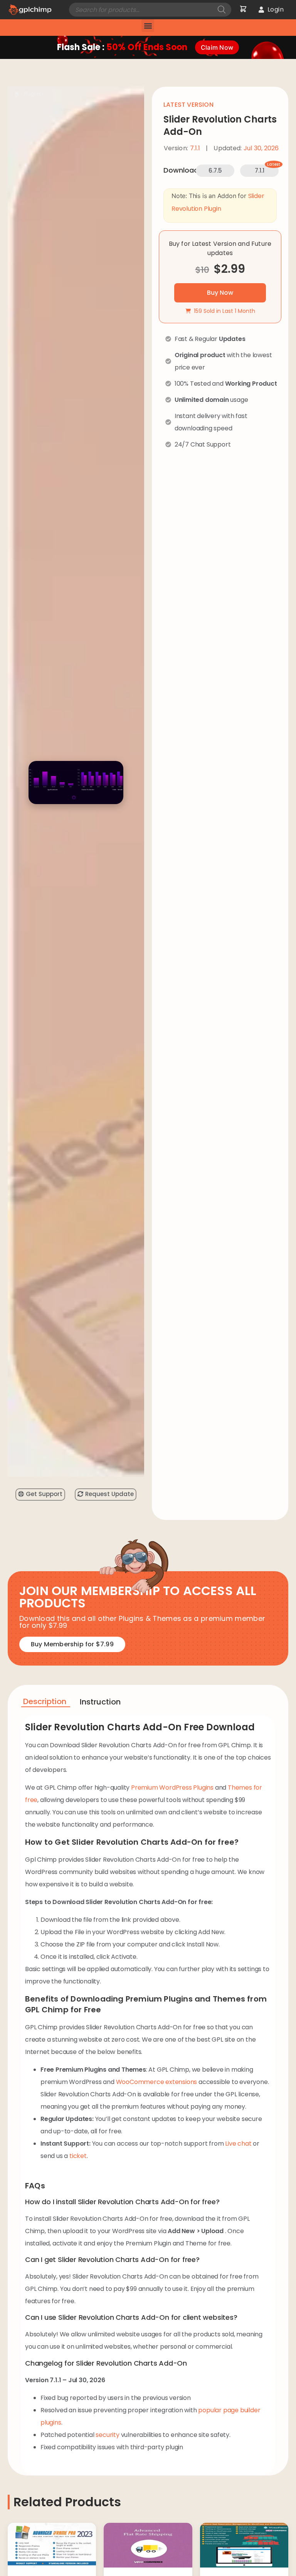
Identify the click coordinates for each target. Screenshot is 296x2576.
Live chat (238, 2144)
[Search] (222, 10)
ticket (78, 2156)
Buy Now (220, 293)
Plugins (32, 94)
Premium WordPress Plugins (172, 1788)
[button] (148, 26)
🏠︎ (17, 94)
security (107, 2435)
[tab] (46, 1703)
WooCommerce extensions (157, 2082)
